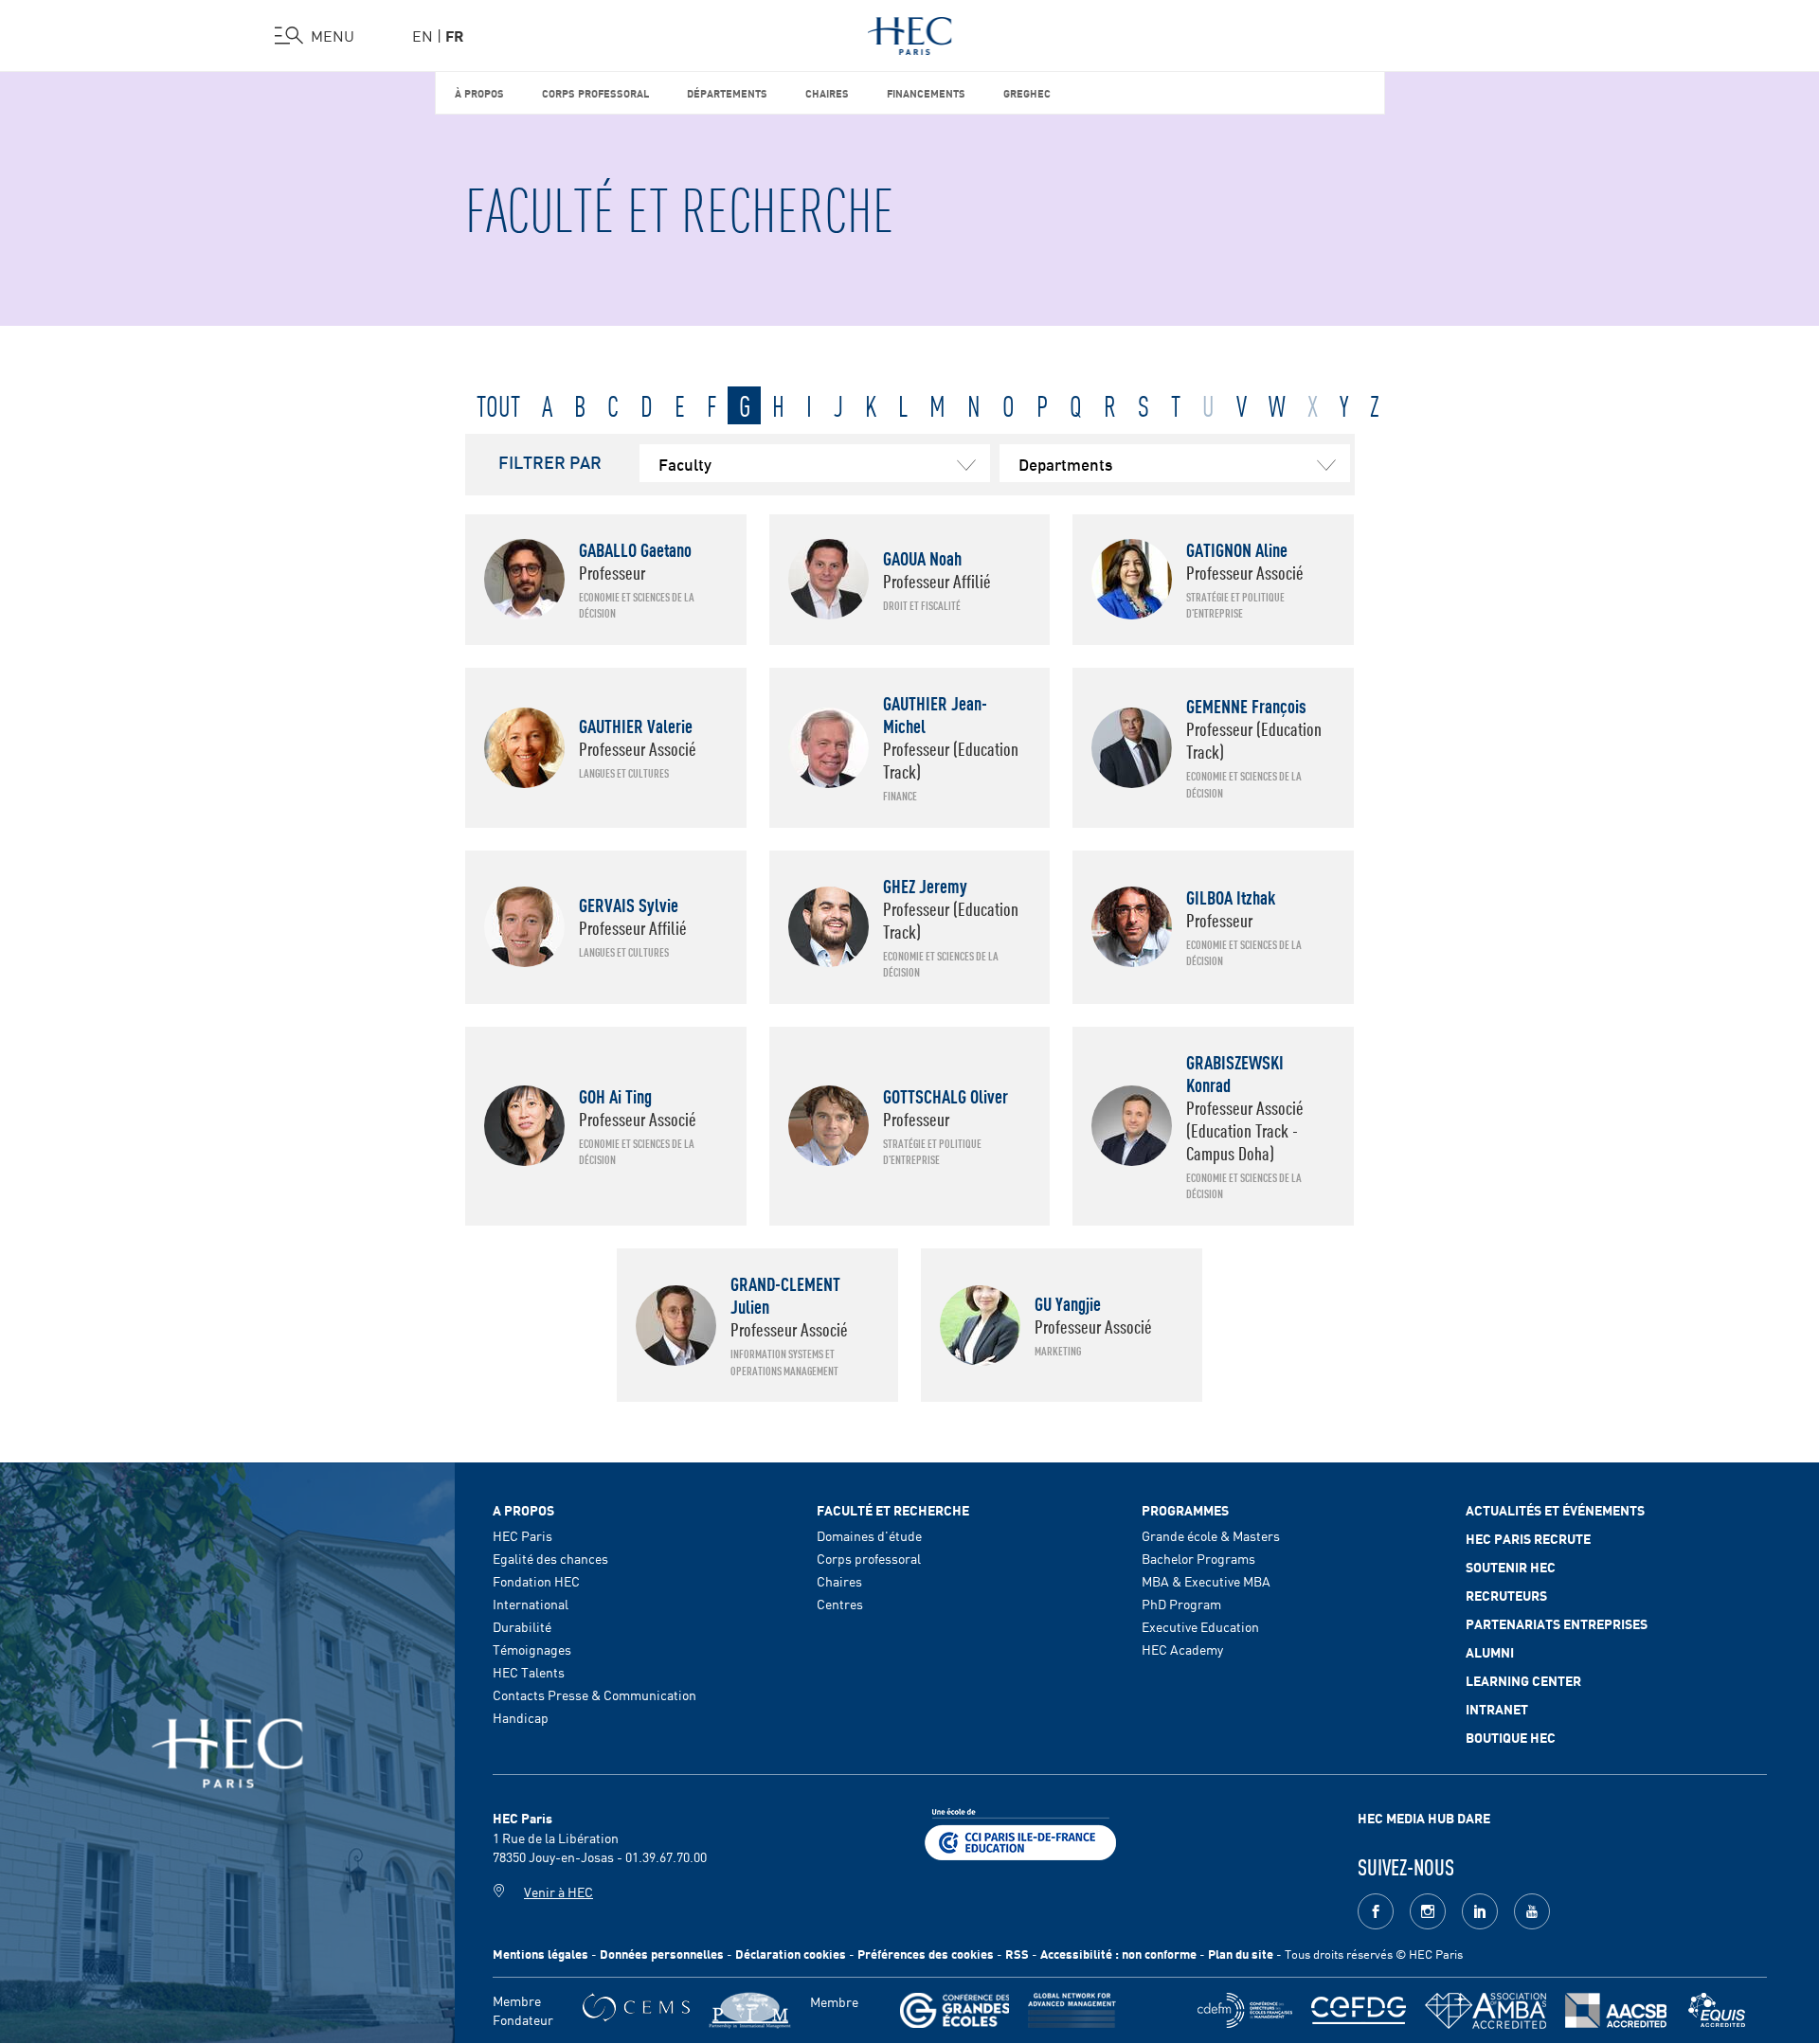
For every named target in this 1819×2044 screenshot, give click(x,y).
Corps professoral (595, 92)
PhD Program (1181, 1604)
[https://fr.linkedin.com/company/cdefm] (1245, 2010)
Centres (840, 1604)
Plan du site (1241, 1954)
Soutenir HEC (1511, 1567)
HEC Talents (529, 1672)
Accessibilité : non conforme (1118, 1954)
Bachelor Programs (1198, 1558)
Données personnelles (662, 1954)
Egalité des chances (550, 1558)
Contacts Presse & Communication (594, 1694)
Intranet (1497, 1709)
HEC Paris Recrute (1528, 1538)
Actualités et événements (1555, 1510)
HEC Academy (1182, 1649)
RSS (1017, 1954)
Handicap (521, 1717)
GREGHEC (1027, 92)
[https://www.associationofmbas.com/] (1486, 2011)
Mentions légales (540, 1954)
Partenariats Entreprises (1557, 1623)
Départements (727, 92)
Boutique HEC (1511, 1737)
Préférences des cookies (926, 1954)
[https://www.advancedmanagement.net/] (1072, 2010)
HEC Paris (522, 1535)
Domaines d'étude (869, 1535)
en (423, 35)
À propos (479, 92)
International (531, 1604)
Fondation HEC (536, 1581)
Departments (1065, 463)
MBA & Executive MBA (1206, 1581)
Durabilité (522, 1626)
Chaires (827, 92)
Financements (926, 92)
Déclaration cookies (791, 1954)
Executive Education (1200, 1626)
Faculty (685, 463)
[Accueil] (910, 32)
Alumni (1490, 1652)
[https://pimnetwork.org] (750, 2010)
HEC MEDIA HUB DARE (1424, 1818)
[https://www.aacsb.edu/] (1616, 2010)
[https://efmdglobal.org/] (1717, 2010)
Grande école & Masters (1211, 1535)
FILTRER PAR (550, 461)
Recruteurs (1506, 1595)
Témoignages (532, 1649)
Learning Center (1523, 1680)
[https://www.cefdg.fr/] (1359, 2010)
